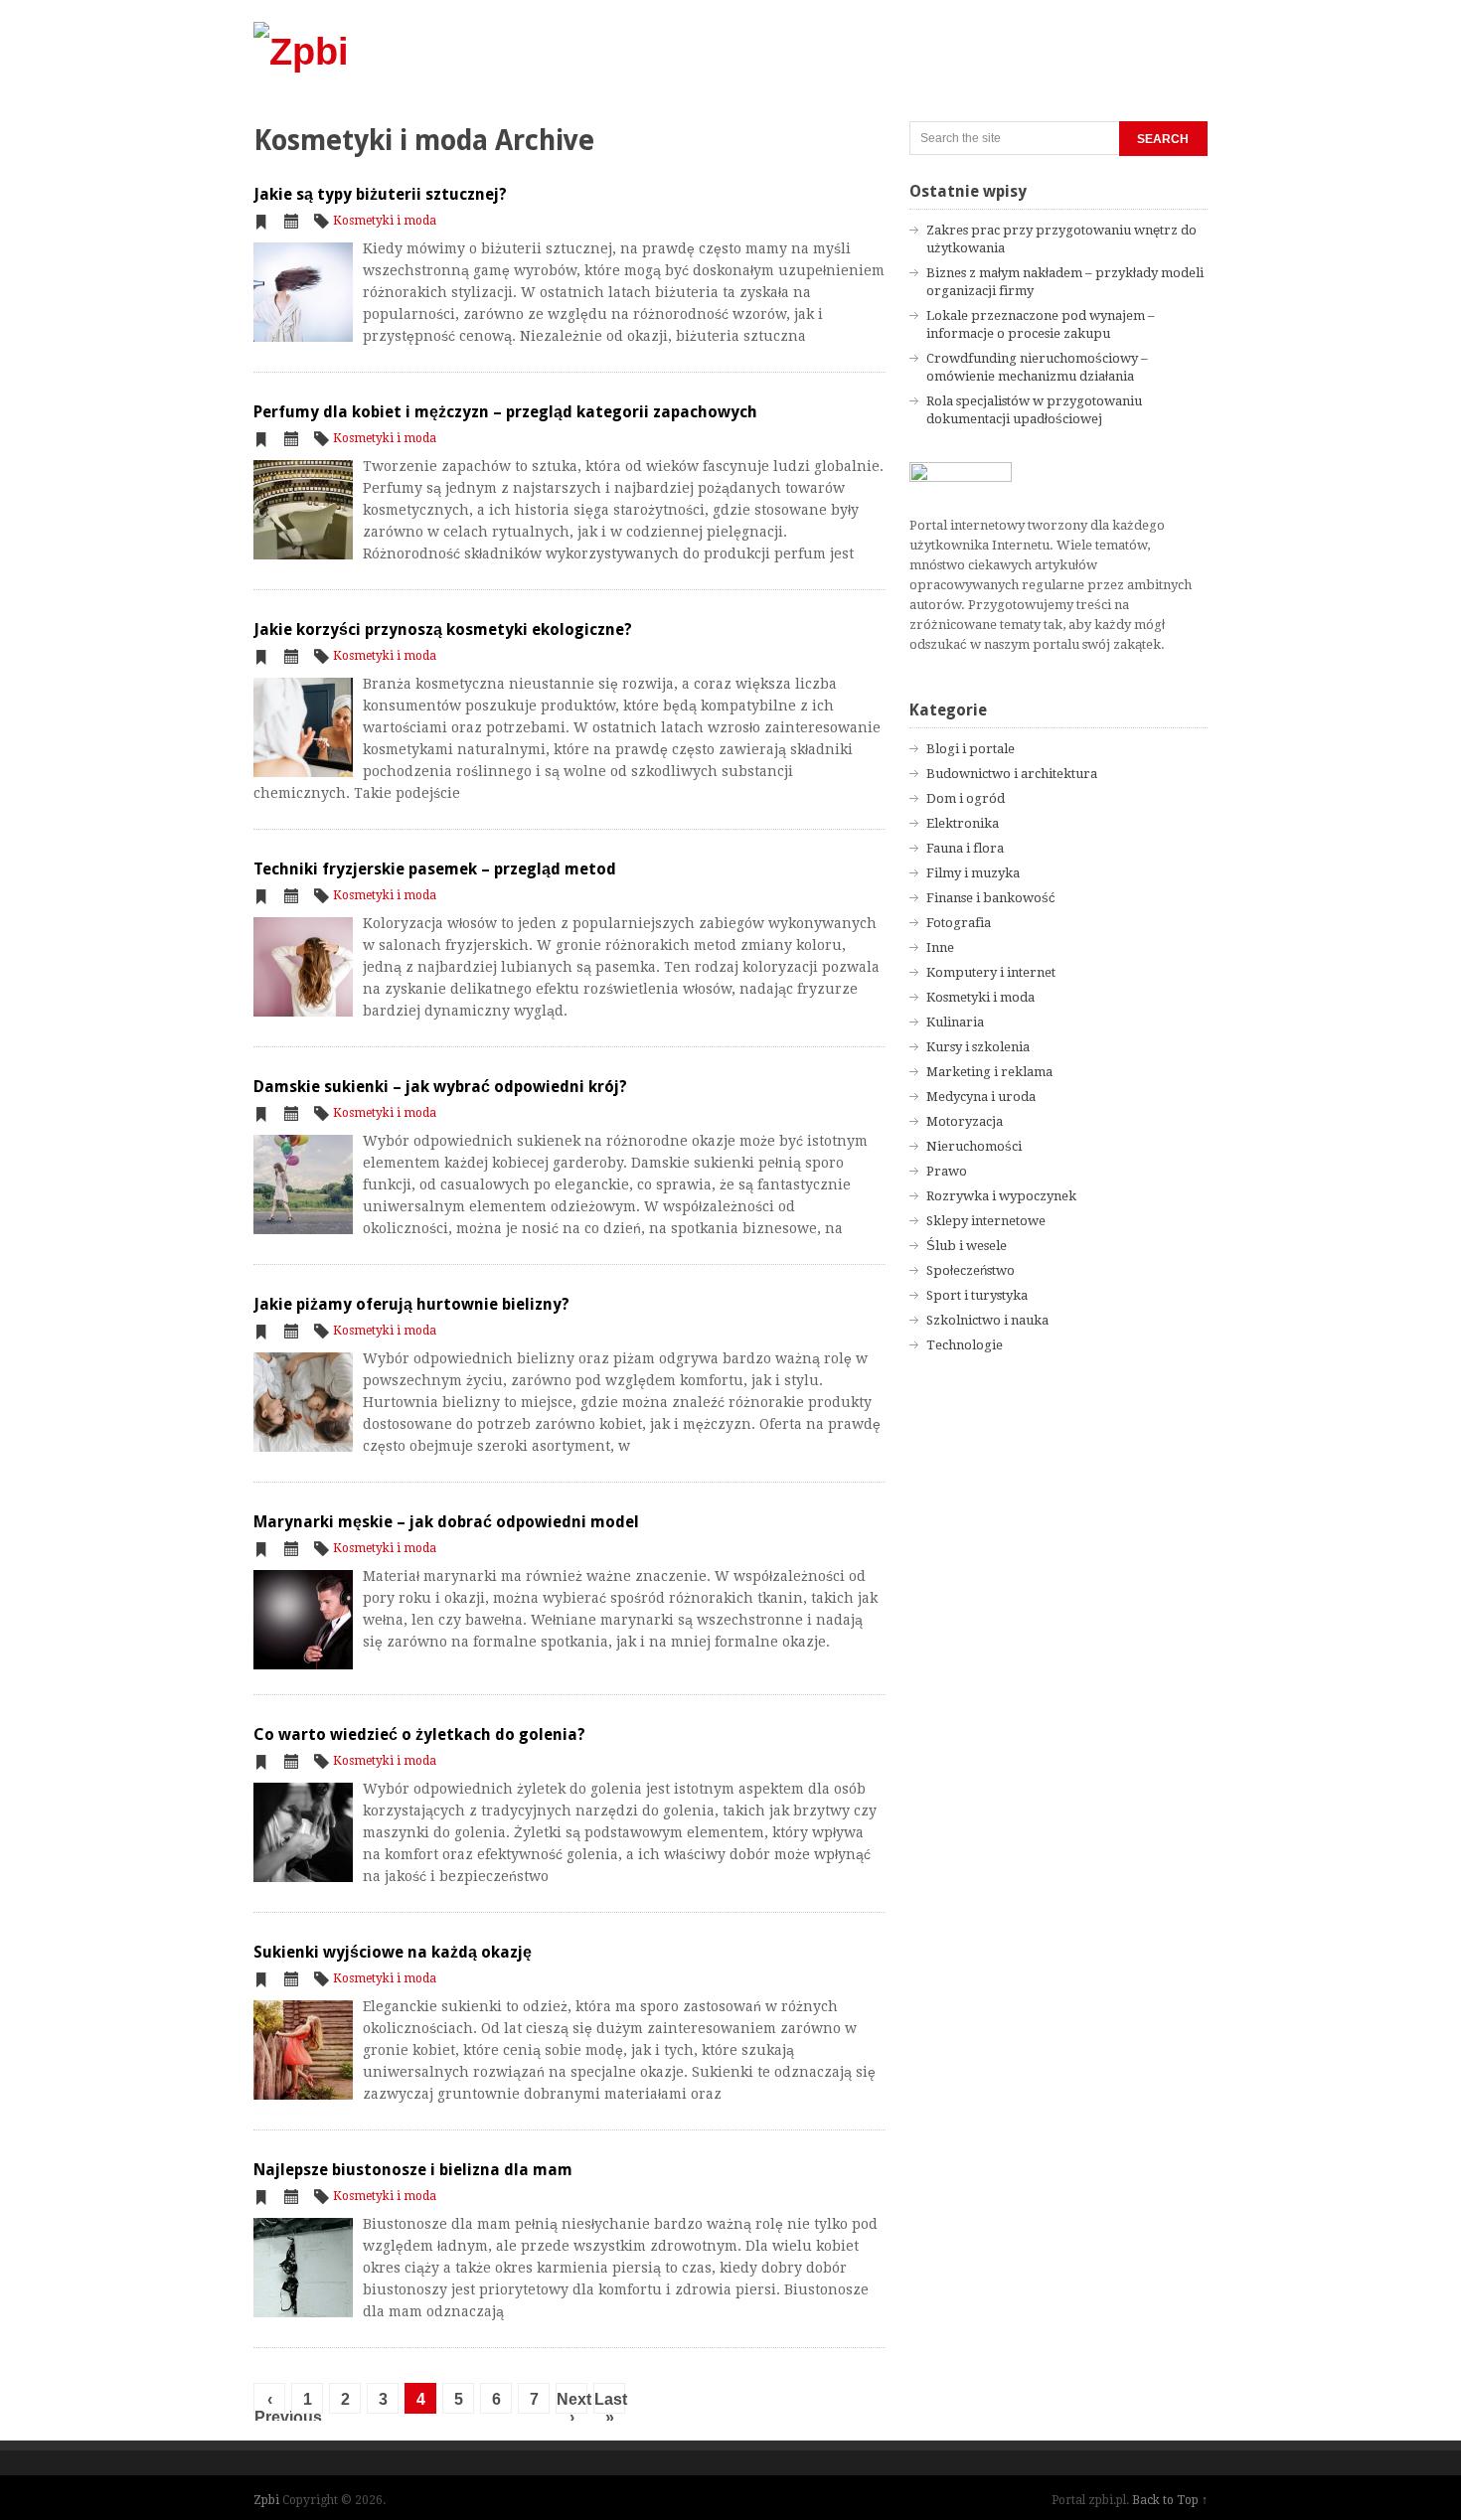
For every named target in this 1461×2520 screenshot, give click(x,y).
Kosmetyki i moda (385, 221)
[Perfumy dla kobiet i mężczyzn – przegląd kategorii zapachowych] (303, 510)
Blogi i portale (971, 749)
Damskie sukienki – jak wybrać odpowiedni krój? (440, 1087)
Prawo (947, 1171)
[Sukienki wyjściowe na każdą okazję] (303, 2050)
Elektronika (963, 823)
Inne (940, 947)
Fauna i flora (965, 848)
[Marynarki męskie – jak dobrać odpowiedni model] (303, 1620)
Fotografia (959, 923)
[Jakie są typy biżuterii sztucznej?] (303, 292)
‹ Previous (270, 2402)
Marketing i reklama (989, 1072)
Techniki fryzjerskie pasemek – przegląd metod (435, 869)
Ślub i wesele (967, 1246)
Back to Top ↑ (1170, 2500)
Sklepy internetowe (986, 1221)
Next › (572, 2402)
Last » (610, 2402)
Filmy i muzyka (973, 873)
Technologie (965, 1345)
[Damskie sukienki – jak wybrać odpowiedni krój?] (303, 1184)
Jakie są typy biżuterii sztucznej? (380, 194)
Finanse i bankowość (991, 898)
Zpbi (266, 2500)
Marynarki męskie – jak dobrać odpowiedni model (446, 1522)
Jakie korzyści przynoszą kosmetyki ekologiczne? (443, 630)
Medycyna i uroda (981, 1097)
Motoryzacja (965, 1121)
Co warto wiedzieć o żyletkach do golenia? (419, 1734)
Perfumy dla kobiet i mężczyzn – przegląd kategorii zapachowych (505, 412)
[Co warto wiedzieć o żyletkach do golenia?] (303, 1832)
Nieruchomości (974, 1146)
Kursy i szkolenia (978, 1047)
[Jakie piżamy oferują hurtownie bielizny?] (303, 1402)
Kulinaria (955, 1022)
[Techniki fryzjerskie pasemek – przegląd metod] (303, 967)
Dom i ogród (966, 798)
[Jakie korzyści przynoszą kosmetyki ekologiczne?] (303, 727)
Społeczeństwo (971, 1270)
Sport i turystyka (977, 1295)
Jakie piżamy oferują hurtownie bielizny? (411, 1304)
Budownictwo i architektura (1012, 774)
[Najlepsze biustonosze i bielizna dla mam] (303, 2268)
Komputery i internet (991, 972)
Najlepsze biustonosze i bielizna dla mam (413, 2170)
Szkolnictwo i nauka (987, 1320)
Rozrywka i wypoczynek (1001, 1196)
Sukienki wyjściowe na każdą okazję (393, 1952)
